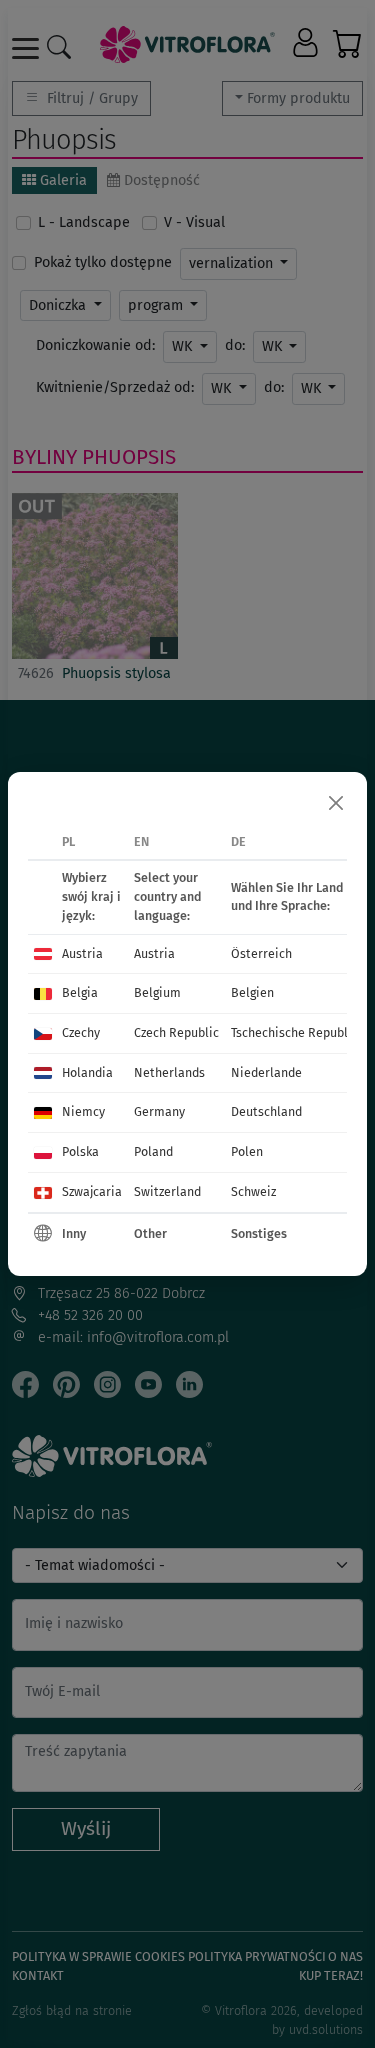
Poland (153, 1151)
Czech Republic (176, 1032)
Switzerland (167, 1191)
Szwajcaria (92, 1191)
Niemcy (83, 1111)
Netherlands (169, 1072)
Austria (82, 953)
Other (150, 1233)
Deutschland (266, 1111)
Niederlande (266, 1072)
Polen (247, 1151)
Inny (74, 1233)
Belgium (157, 992)
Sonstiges (259, 1233)
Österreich (261, 953)
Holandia (87, 1072)
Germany (159, 1111)
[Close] (336, 803)
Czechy (81, 1032)
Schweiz (253, 1191)
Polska (80, 1151)
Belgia (80, 992)
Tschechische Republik (294, 1032)
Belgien (252, 992)
